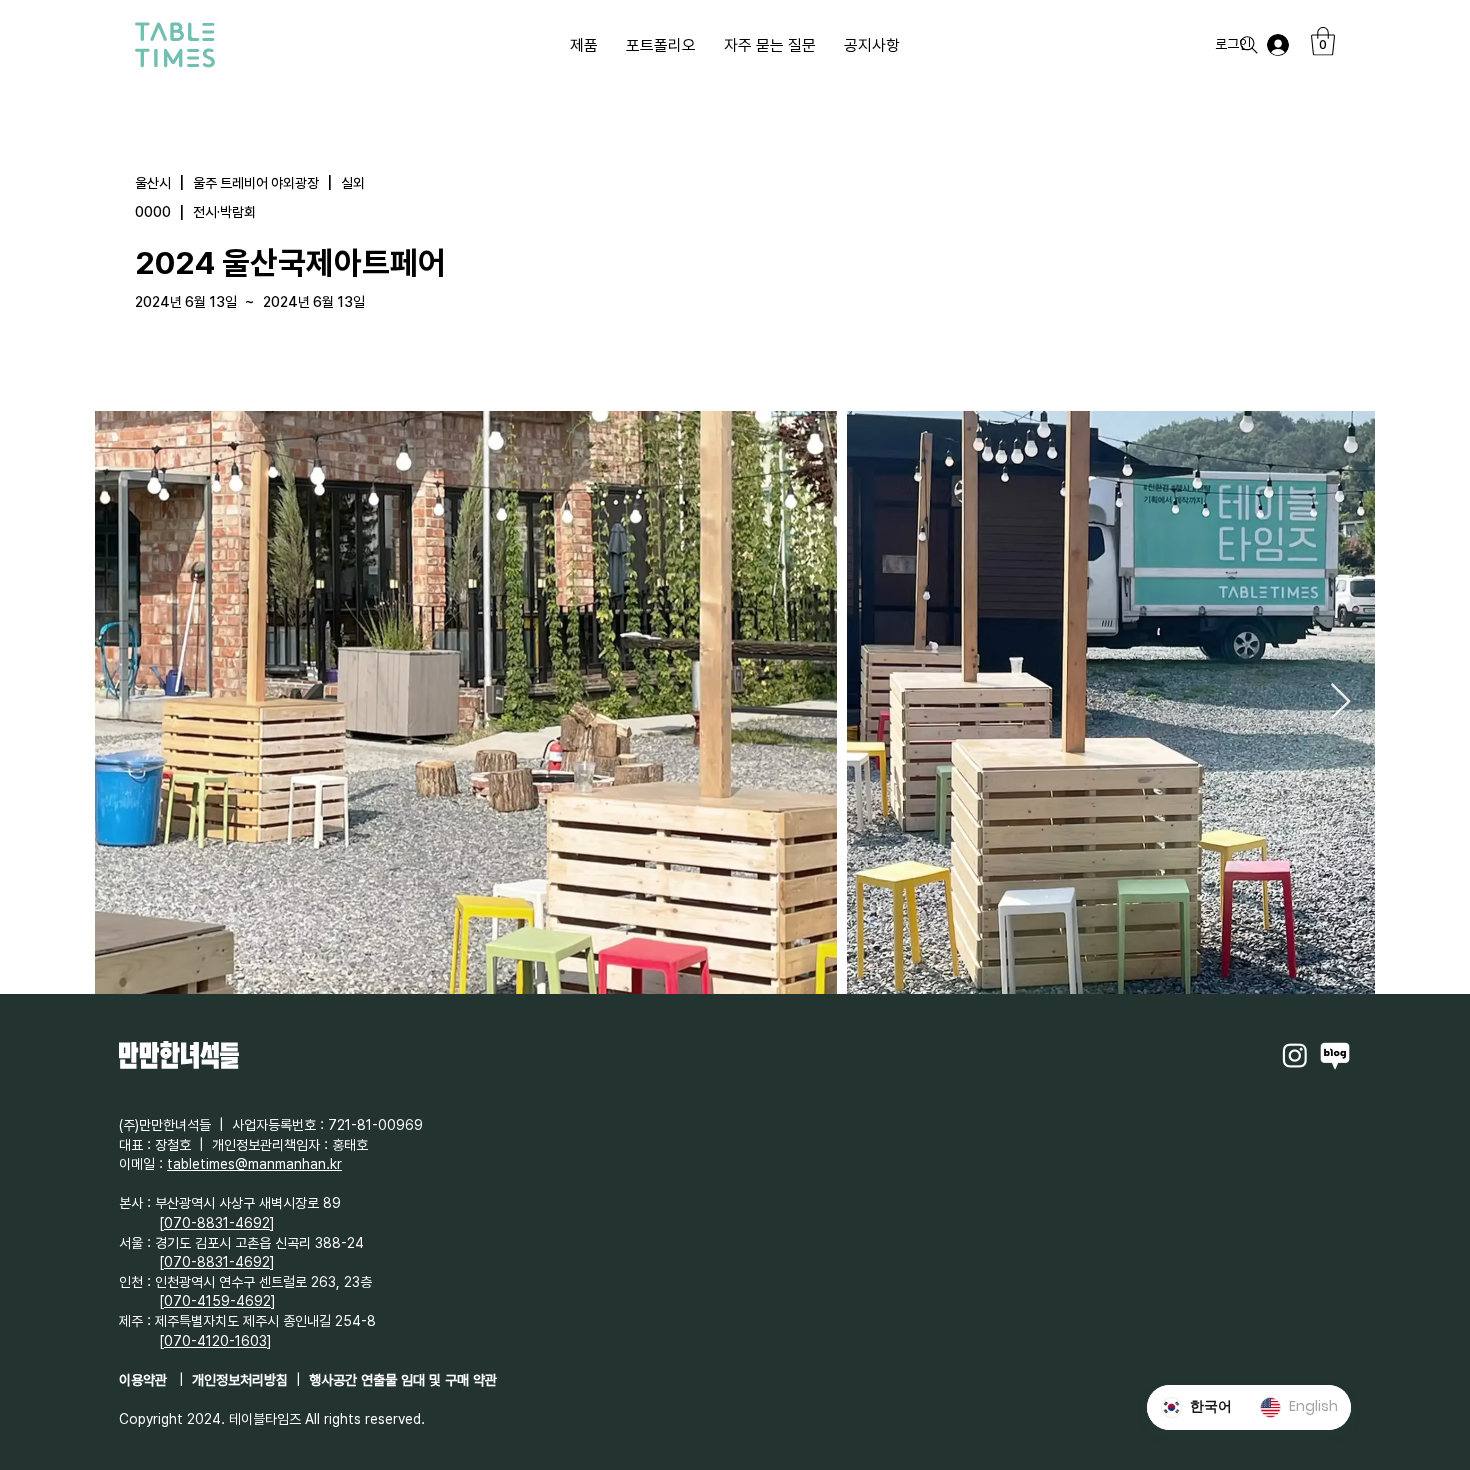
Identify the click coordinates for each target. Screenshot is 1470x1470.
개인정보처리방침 (240, 1380)
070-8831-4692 (217, 1223)
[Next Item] (1340, 702)
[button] (1323, 41)
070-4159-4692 (217, 1301)
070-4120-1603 (215, 1341)
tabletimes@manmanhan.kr (254, 1164)
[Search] (1249, 45)
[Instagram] (1295, 1055)
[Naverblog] (1335, 1055)
